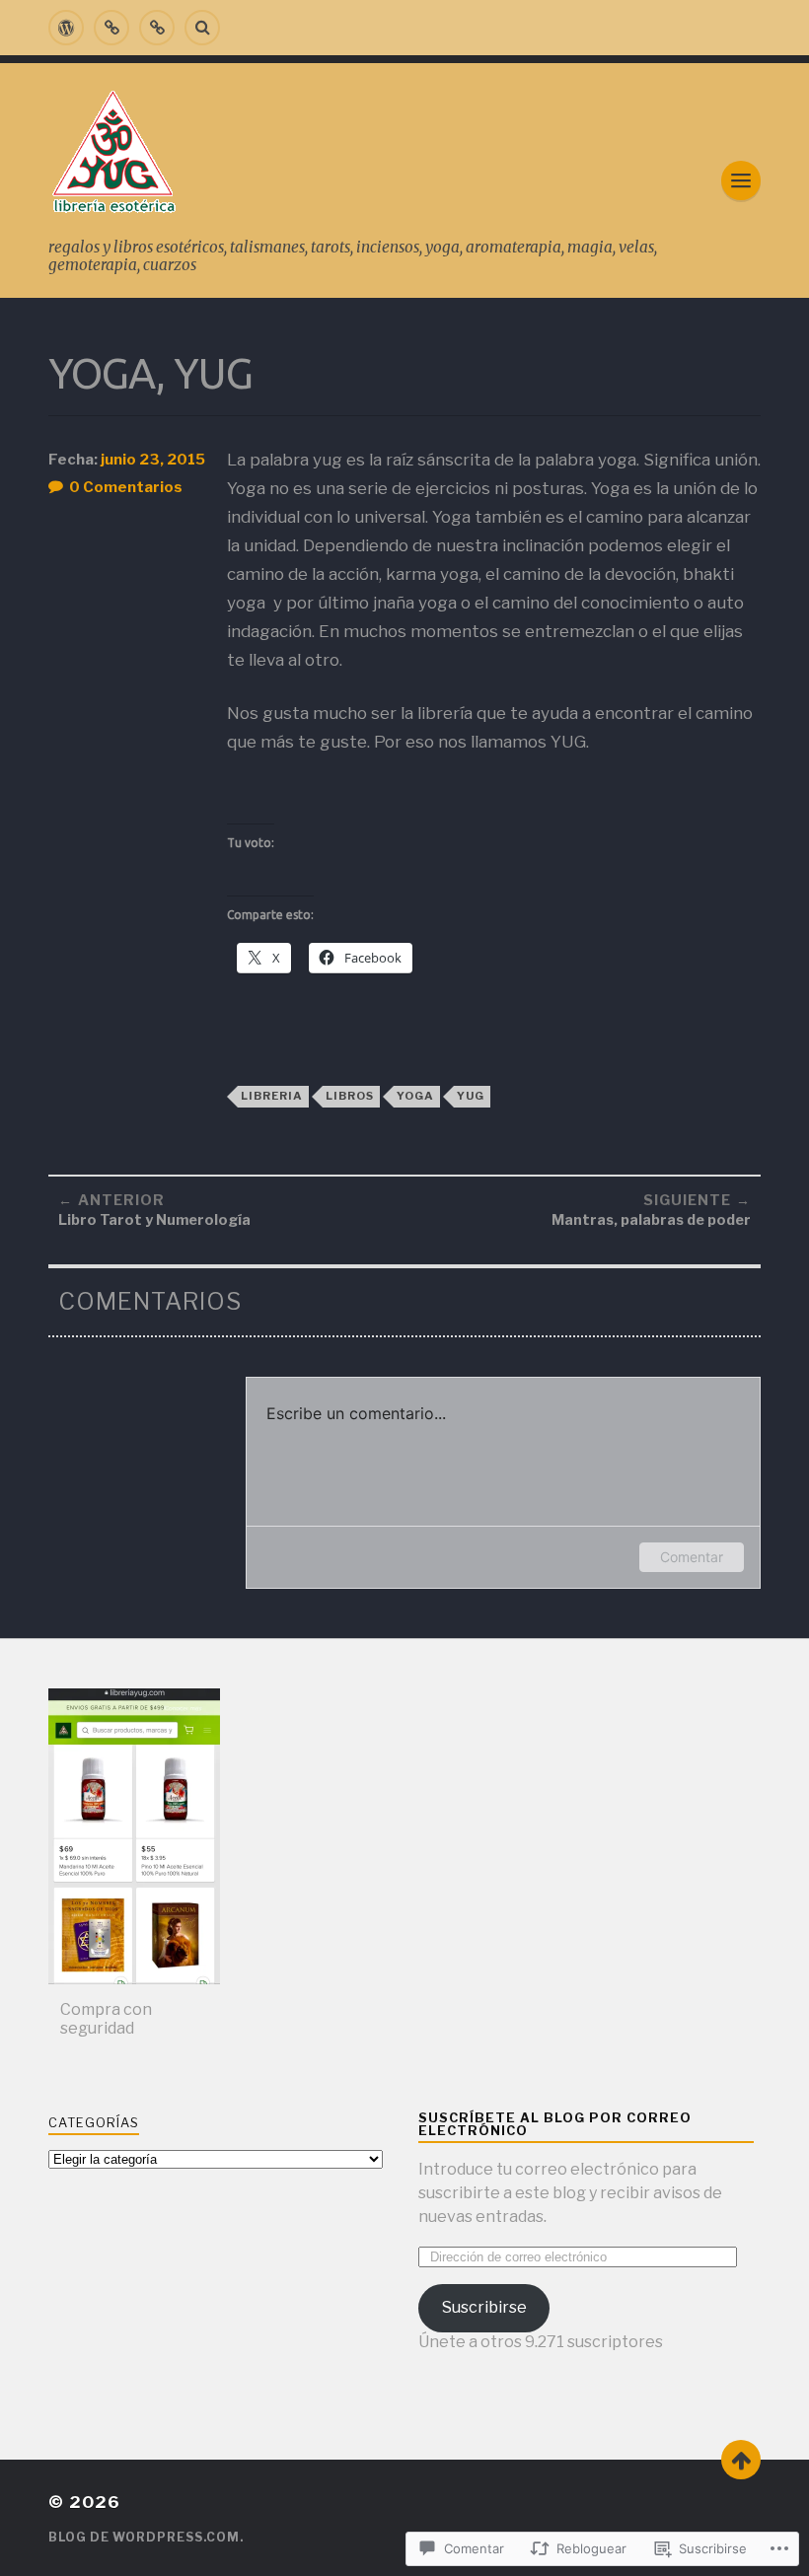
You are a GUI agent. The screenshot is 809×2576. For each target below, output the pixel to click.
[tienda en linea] (111, 28)
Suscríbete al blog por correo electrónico (555, 2124)
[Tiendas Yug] (157, 28)
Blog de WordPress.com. (146, 2537)
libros (350, 1096)
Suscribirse (484, 2307)
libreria (272, 1096)
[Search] (202, 28)
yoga (415, 1096)
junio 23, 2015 (153, 460)
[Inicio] (66, 28)
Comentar (692, 1557)
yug (471, 1096)
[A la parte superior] (741, 2460)
